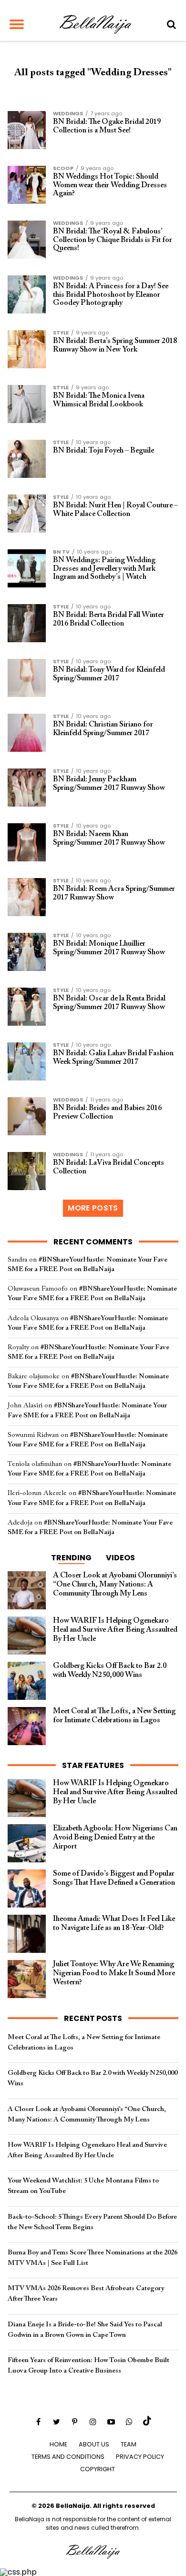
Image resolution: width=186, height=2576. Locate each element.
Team (129, 2444)
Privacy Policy (140, 2457)
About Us (94, 2444)
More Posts (93, 1208)
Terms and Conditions (68, 2457)
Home (58, 2444)
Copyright (98, 2469)
